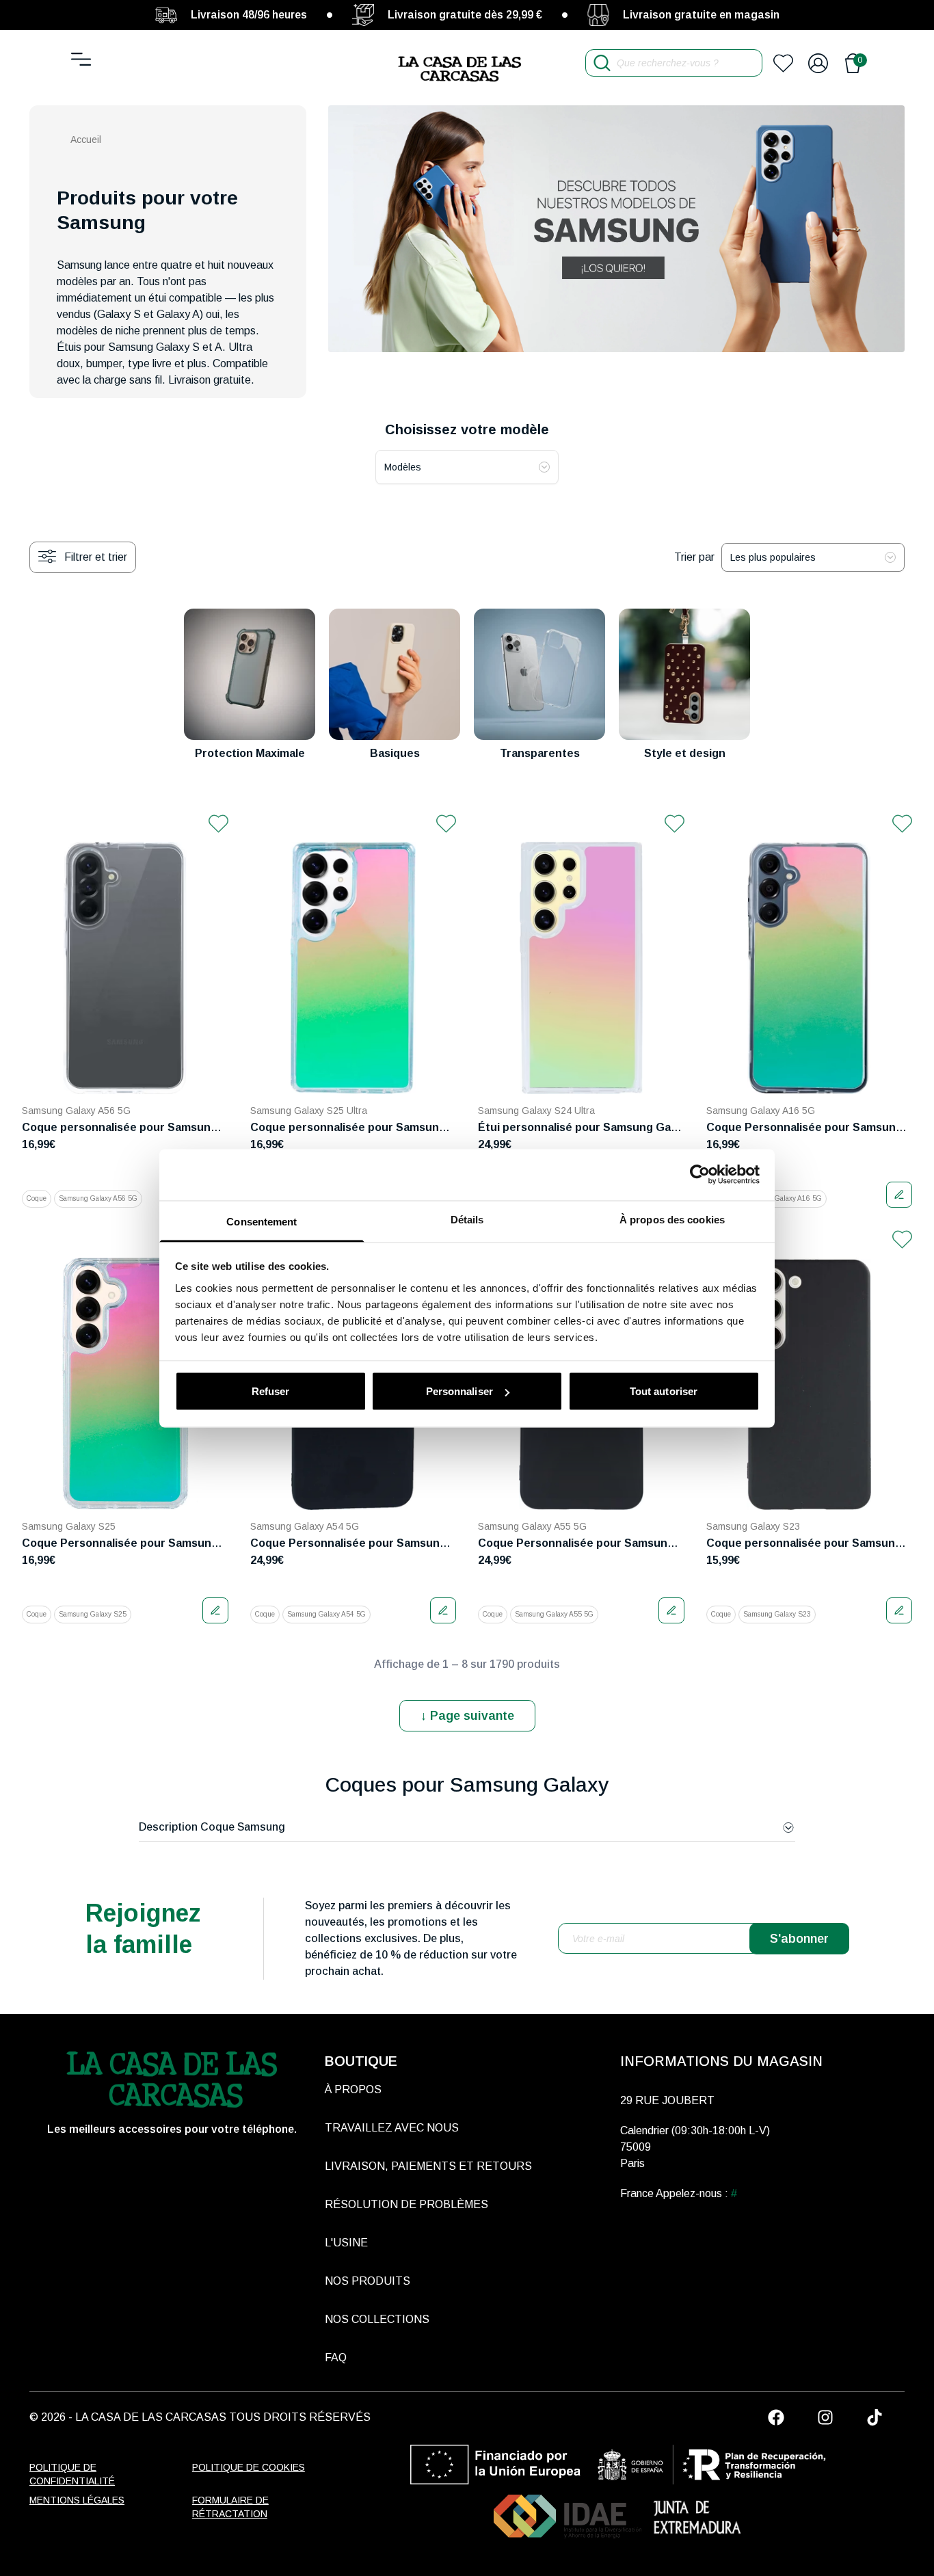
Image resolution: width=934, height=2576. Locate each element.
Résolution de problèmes (406, 2204)
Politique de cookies (249, 2467)
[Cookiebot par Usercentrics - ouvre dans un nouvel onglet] (700, 1175)
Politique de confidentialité (72, 2474)
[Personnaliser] (899, 1195)
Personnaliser (459, 1391)
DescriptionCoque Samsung (212, 1827)
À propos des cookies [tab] (672, 1219)
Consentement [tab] (262, 1221)
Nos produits (368, 2281)
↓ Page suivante (467, 1716)
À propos (353, 2089)
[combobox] (467, 467)
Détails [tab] (467, 1219)
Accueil (86, 140)
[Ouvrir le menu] (81, 59)
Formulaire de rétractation (230, 2507)
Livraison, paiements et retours (428, 2166)
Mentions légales (77, 2500)
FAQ (336, 2358)
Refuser (271, 1391)
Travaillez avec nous (392, 2128)
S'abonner (799, 1939)
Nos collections (377, 2319)
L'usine (346, 2243)
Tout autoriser (664, 1391)
